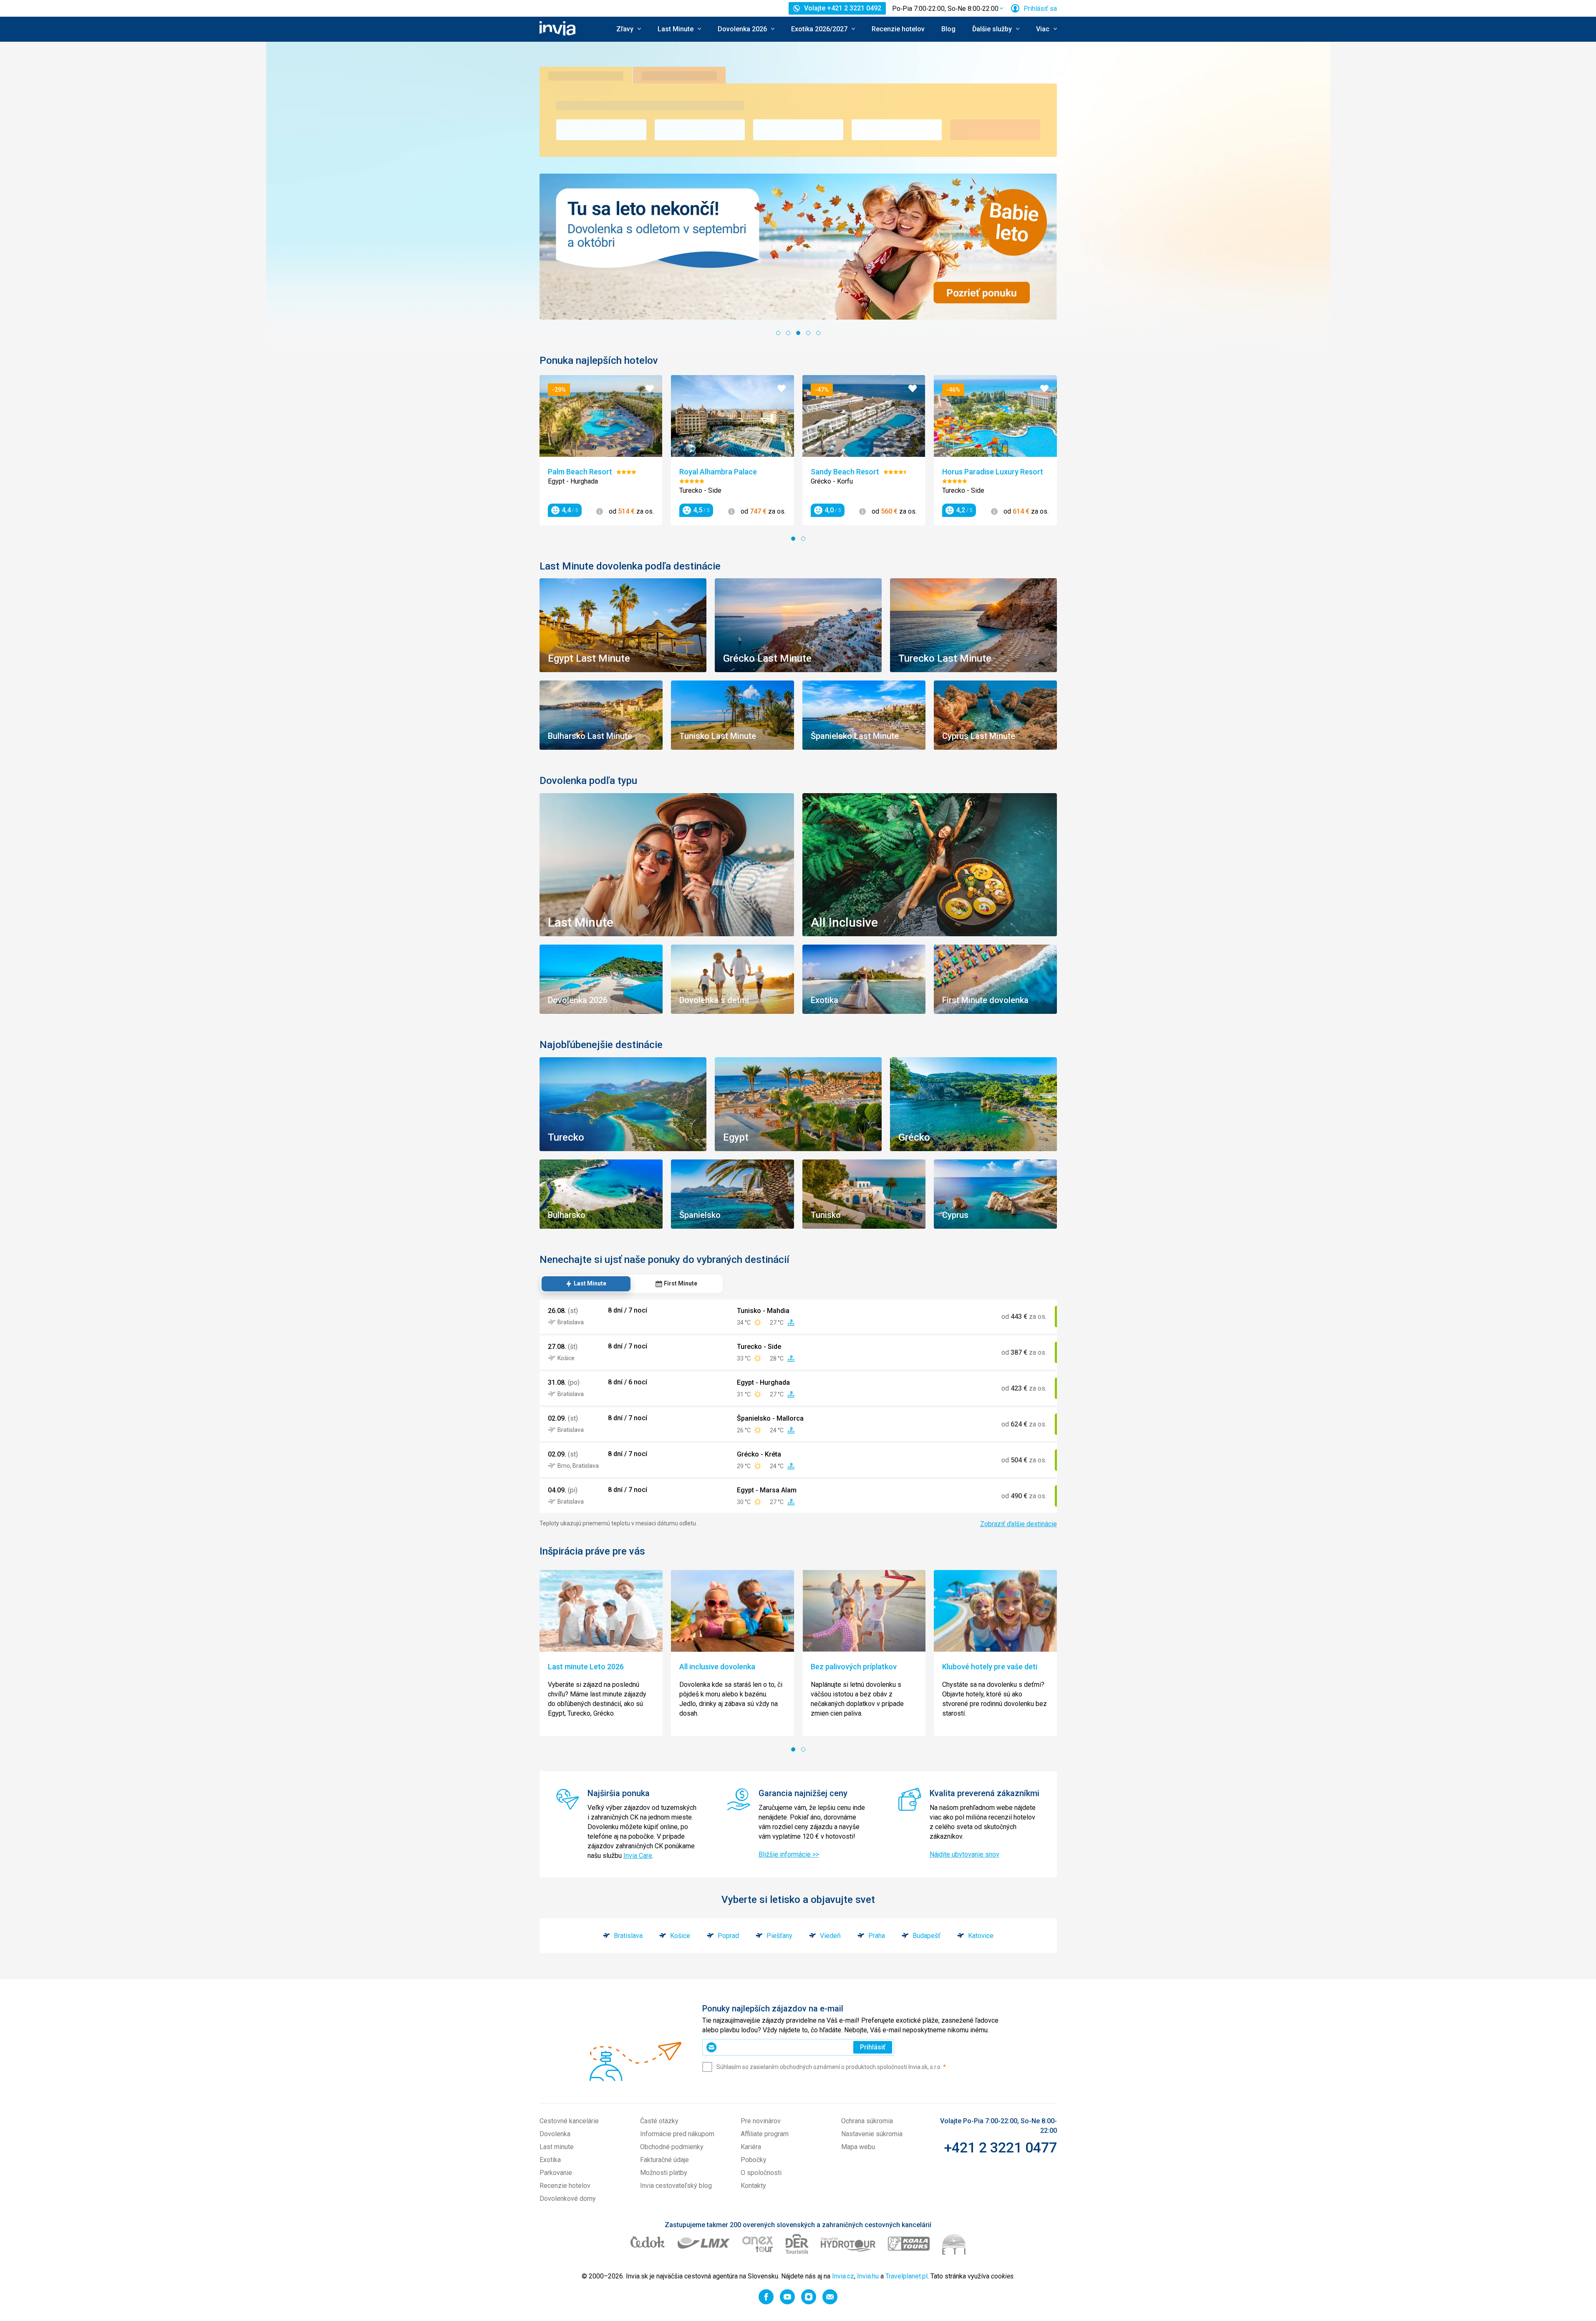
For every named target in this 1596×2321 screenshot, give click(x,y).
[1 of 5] (778, 333)
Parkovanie (556, 2173)
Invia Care (638, 1856)
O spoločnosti (761, 2173)
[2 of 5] (788, 333)
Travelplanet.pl (906, 2276)
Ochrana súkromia (867, 2121)
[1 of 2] (793, 539)
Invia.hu (868, 2276)
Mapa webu (858, 2147)
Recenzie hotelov (898, 29)
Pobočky (754, 2160)
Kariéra (751, 2147)
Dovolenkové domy (568, 2199)
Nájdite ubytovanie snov (964, 1854)
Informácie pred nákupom (677, 2134)
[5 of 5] (818, 333)
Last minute (557, 2147)
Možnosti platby (664, 2173)
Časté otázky (659, 2121)
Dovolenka (555, 2134)
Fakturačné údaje (664, 2160)
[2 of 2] (803, 539)
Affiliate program (765, 2134)
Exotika (550, 2160)
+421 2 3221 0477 (1000, 2147)
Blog (948, 29)
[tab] (586, 1284)
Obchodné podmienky (672, 2147)
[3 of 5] (798, 333)
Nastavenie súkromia (872, 2134)
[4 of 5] (808, 333)
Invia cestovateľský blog (676, 2186)
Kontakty (753, 2186)
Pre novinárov (761, 2121)
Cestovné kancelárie (569, 2121)
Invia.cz (843, 2276)
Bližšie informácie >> (789, 1854)
